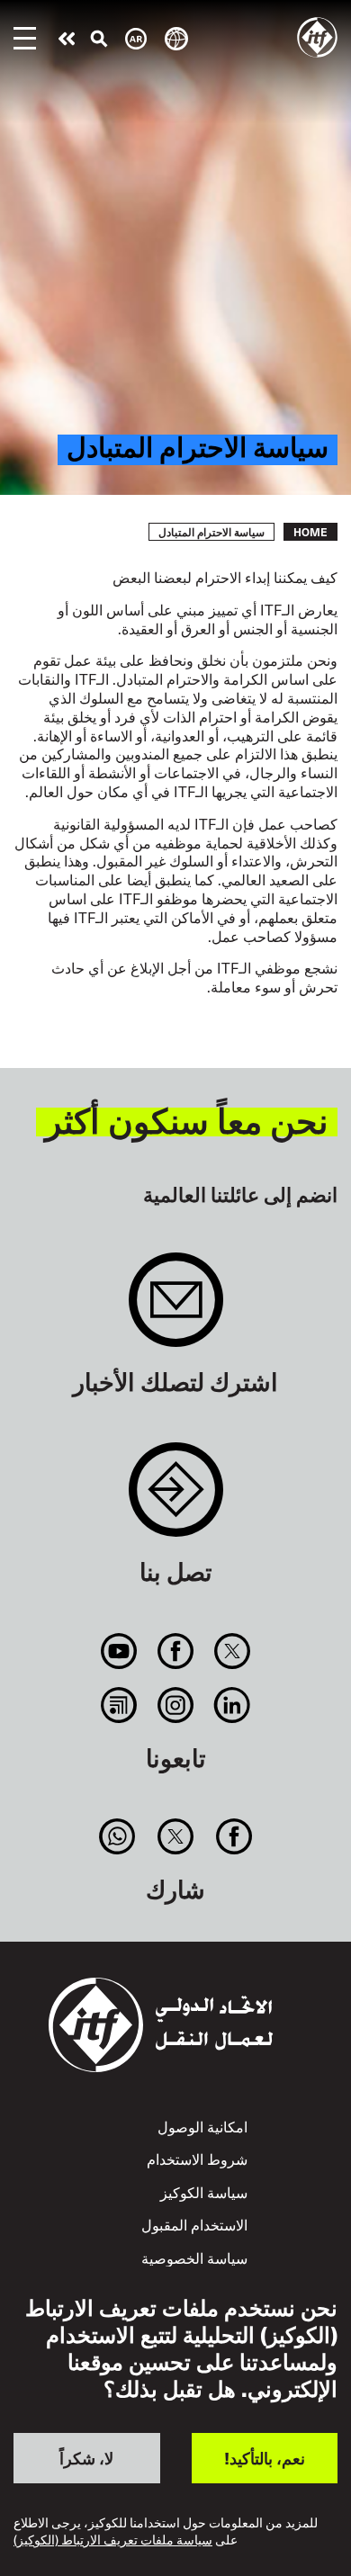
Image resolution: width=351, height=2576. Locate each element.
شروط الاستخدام (197, 2159)
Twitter (233, 1651)
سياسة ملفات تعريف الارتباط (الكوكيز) (113, 2540)
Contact (176, 1499)
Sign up (176, 1309)
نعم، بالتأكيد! (265, 2458)
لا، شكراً (86, 2458)
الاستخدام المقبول (194, 2224)
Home (310, 532)
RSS (118, 1705)
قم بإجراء (67, 39)
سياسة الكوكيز (204, 2192)
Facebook (175, 1651)
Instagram (175, 1705)
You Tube (118, 1651)
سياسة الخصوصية (194, 2257)
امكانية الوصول (202, 2126)
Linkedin (233, 1705)
